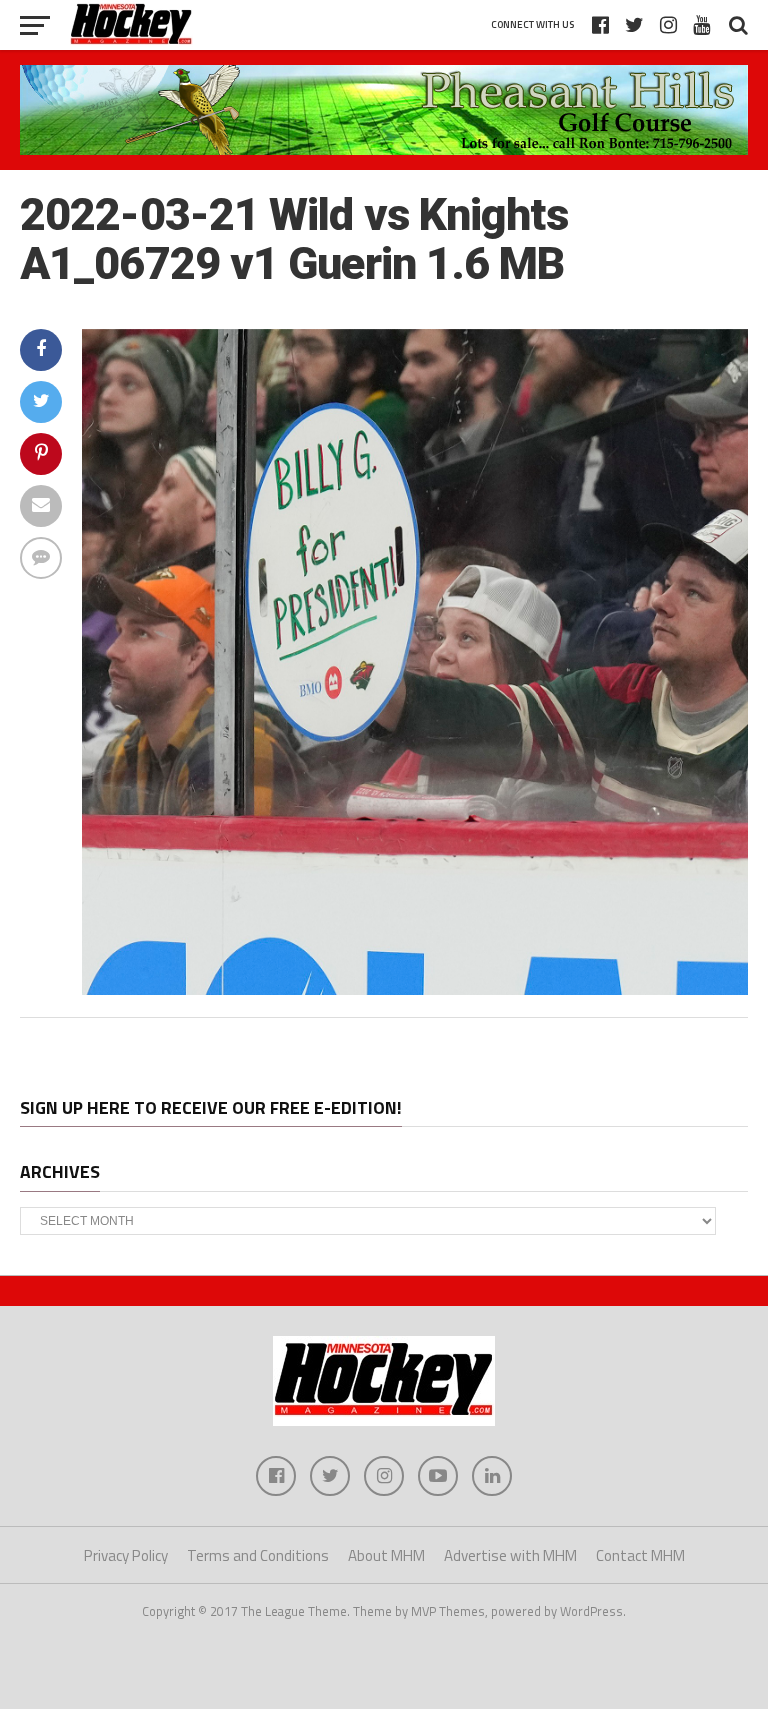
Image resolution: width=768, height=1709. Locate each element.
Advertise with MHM (510, 1555)
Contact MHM (640, 1555)
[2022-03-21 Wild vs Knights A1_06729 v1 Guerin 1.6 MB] (415, 989)
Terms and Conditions (258, 1555)
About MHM (386, 1555)
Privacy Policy (126, 1555)
